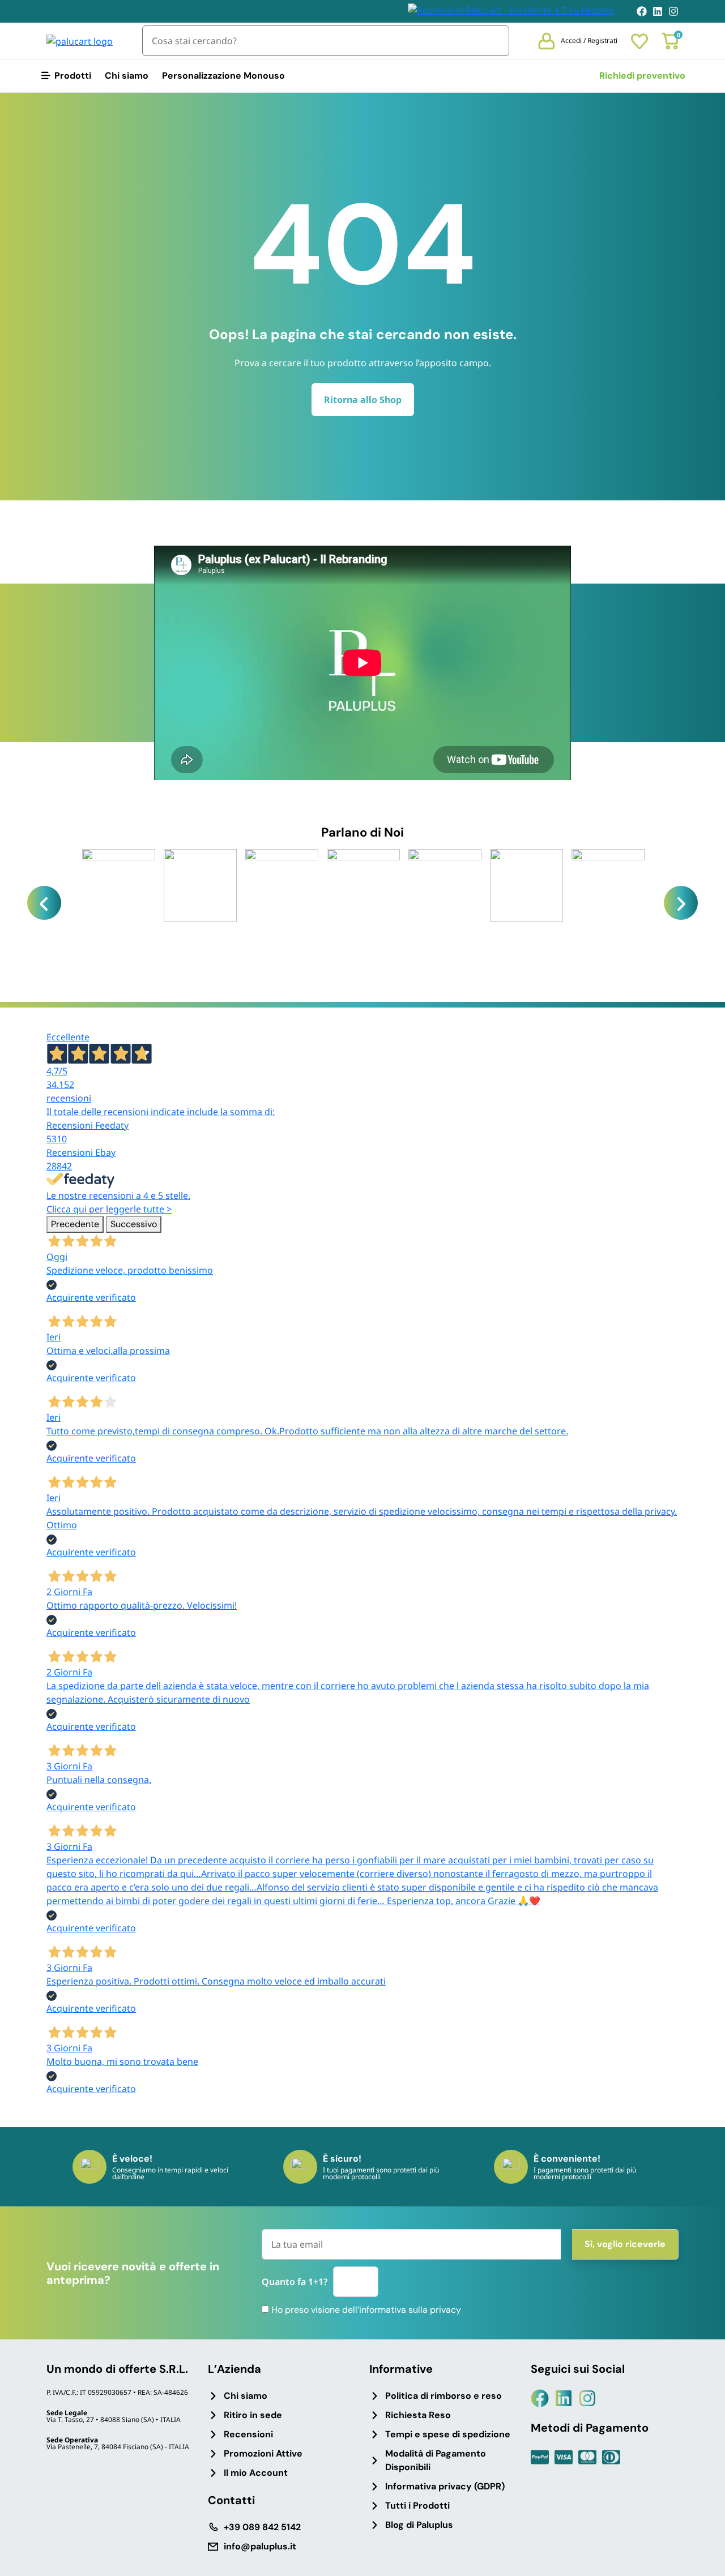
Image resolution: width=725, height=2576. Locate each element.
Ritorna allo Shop (363, 400)
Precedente (75, 1224)
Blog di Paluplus (419, 2525)
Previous (44, 903)
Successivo (134, 1224)
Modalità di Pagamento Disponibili (436, 2460)
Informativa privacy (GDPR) (445, 2486)
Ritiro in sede (253, 2415)
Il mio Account (256, 2473)
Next (681, 903)
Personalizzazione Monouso (223, 76)
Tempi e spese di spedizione (448, 2434)
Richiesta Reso (418, 2415)
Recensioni (248, 2434)
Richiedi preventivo (642, 76)
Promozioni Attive (263, 2453)
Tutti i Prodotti (417, 2506)
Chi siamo (127, 76)
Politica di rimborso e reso (443, 2396)
